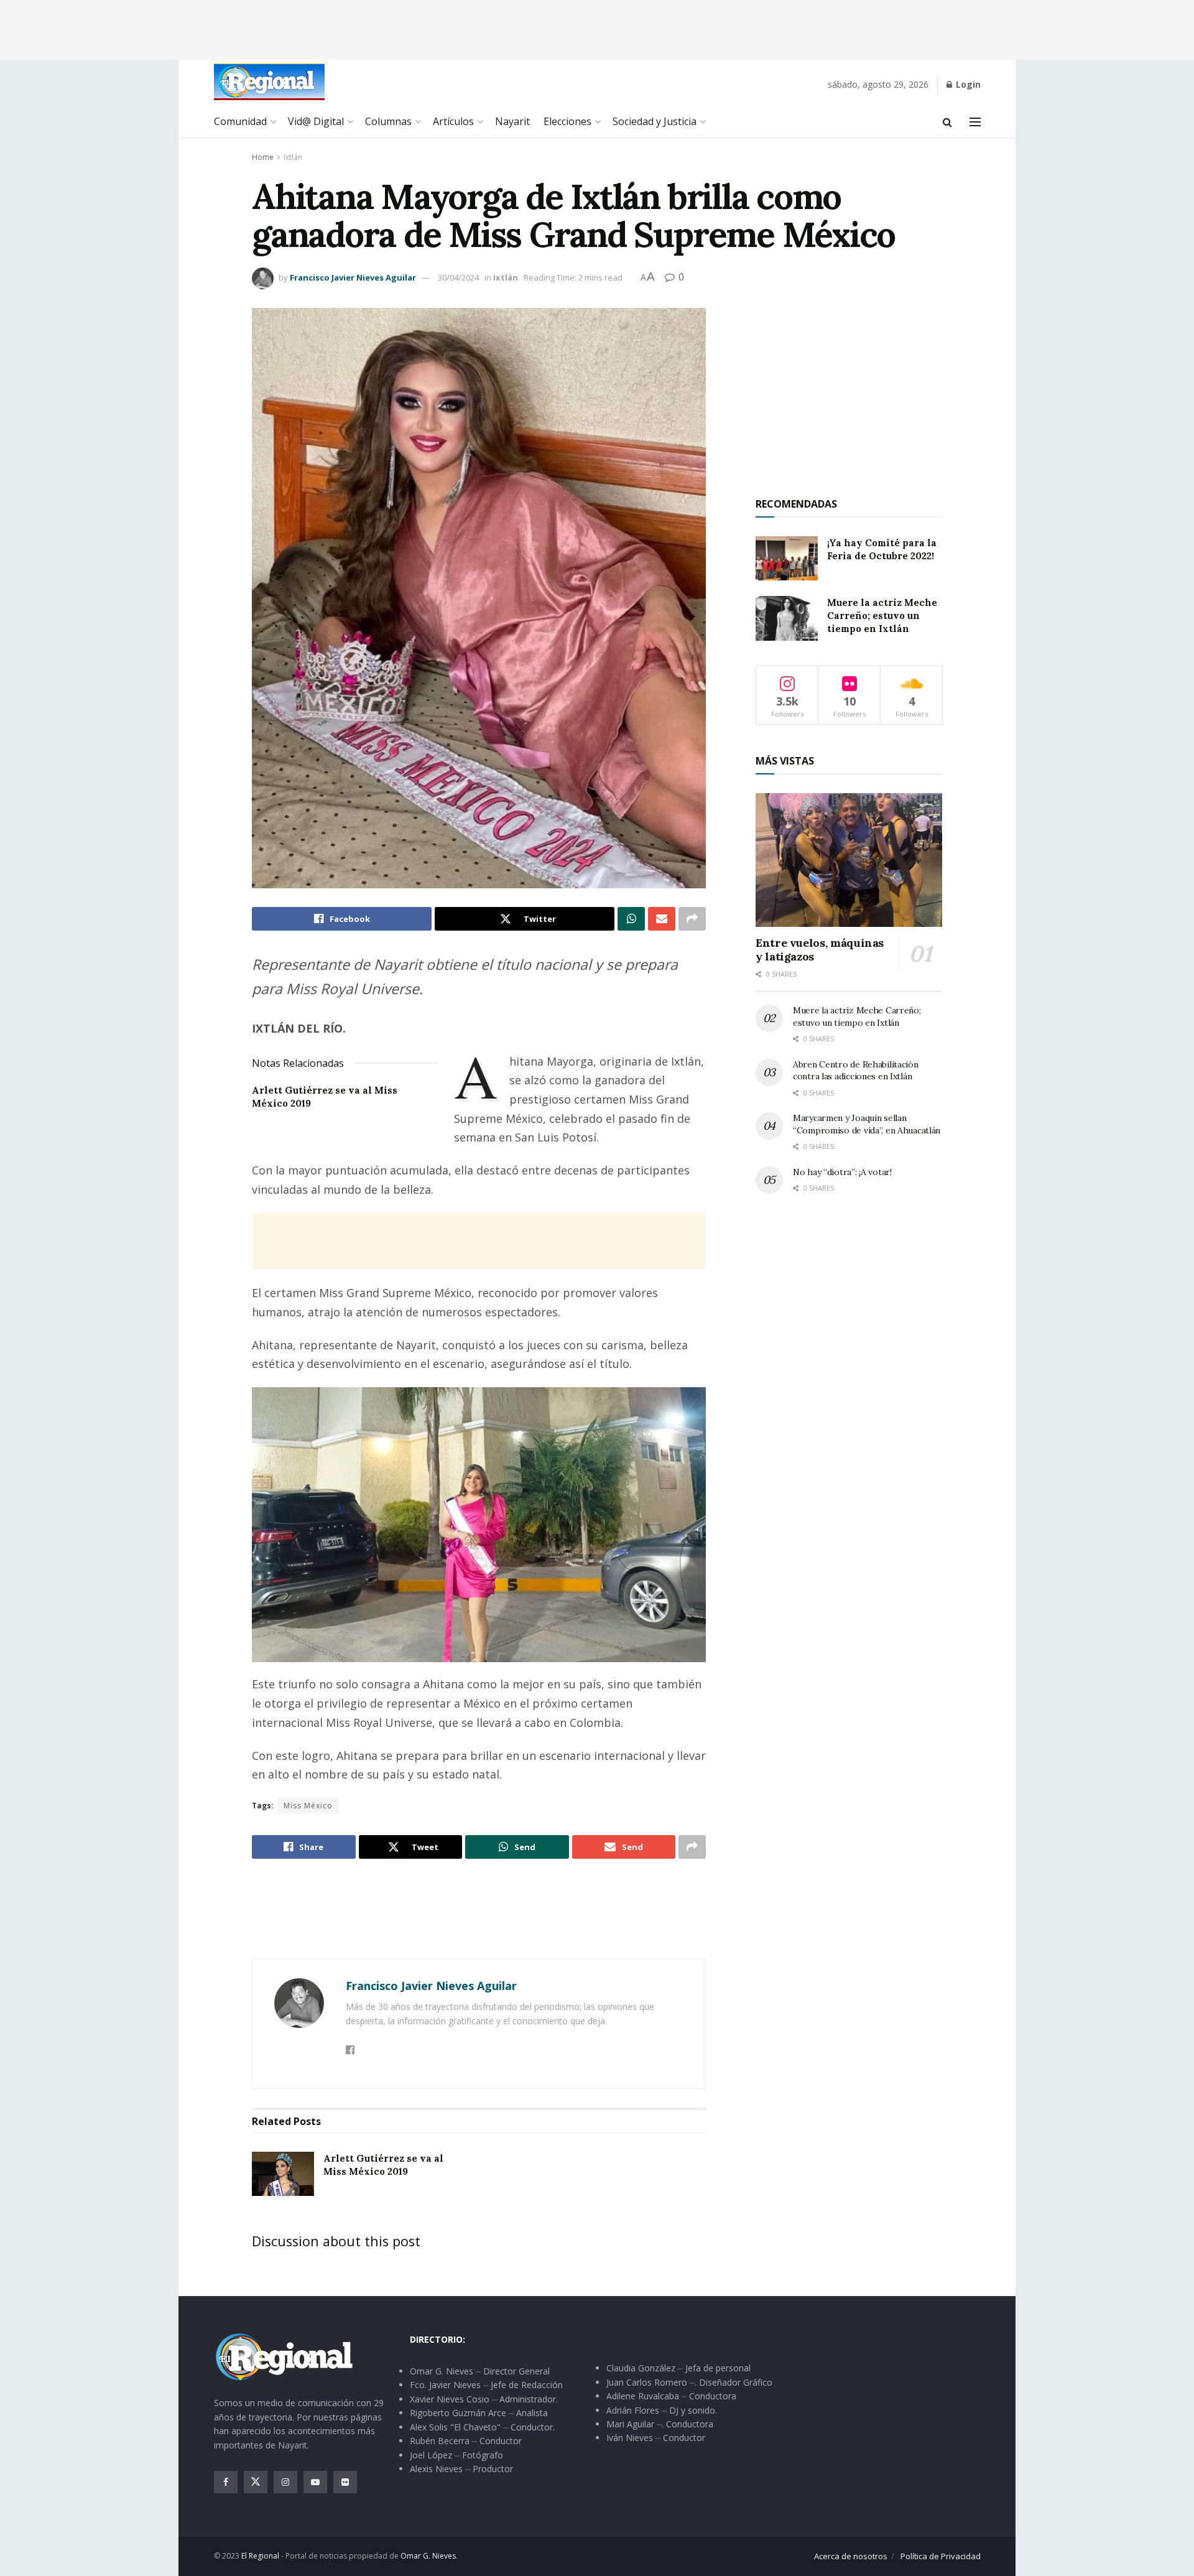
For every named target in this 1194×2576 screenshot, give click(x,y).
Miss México (308, 1806)
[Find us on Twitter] (256, 2482)
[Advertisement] (597, 28)
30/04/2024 (458, 277)
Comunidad (240, 121)
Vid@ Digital (316, 121)
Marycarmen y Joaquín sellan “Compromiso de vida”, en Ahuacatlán (867, 1124)
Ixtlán (293, 157)
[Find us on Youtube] (315, 2482)
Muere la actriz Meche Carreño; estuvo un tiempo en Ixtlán (882, 616)
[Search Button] (947, 122)
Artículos (453, 121)
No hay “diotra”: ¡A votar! (842, 1172)
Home (263, 157)
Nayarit (512, 121)
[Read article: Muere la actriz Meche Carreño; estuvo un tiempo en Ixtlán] (787, 618)
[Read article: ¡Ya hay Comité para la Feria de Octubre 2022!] (787, 559)
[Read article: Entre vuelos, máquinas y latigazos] (849, 860)
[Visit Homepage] (269, 82)
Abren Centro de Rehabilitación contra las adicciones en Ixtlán (856, 1071)
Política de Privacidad (941, 2556)
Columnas (388, 121)
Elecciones (567, 121)
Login (967, 84)
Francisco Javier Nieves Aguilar (353, 277)
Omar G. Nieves (428, 2556)
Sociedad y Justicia (655, 121)
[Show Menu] (975, 122)
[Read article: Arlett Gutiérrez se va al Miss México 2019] (283, 2174)
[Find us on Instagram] (285, 2482)
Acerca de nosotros (851, 2556)
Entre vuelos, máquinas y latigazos (820, 950)
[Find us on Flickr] (345, 2482)
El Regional (260, 2556)
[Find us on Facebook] (226, 2482)
